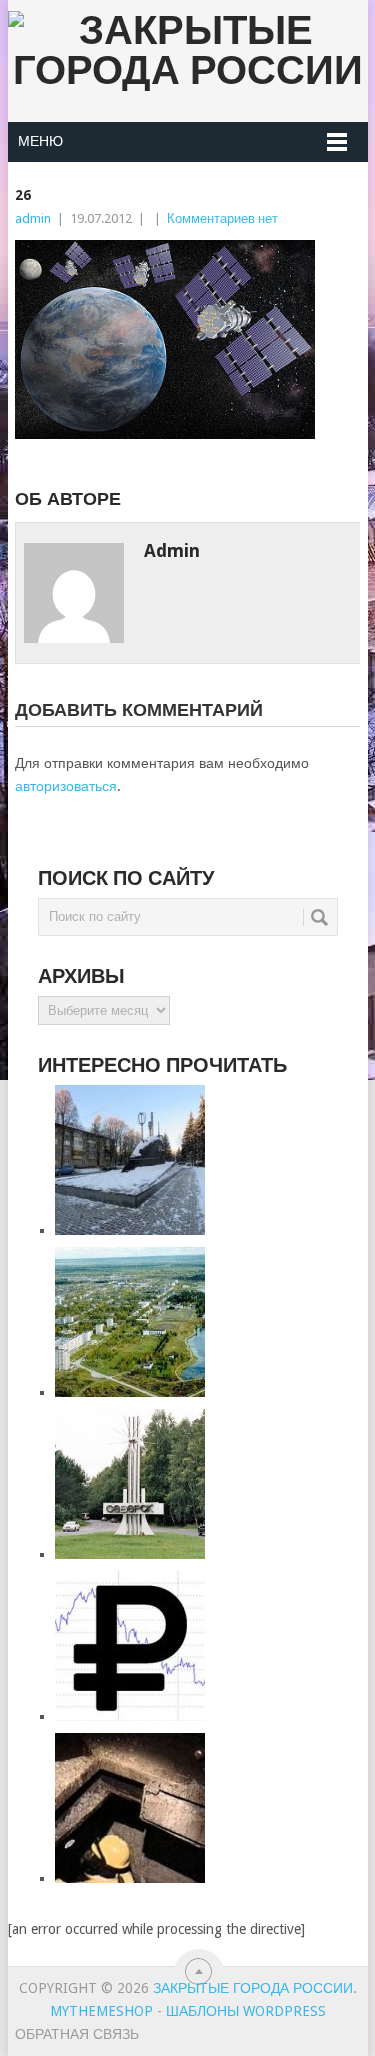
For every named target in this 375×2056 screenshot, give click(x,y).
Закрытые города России (253, 1988)
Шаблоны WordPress (246, 2011)
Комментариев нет (222, 218)
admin (33, 218)
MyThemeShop (101, 2011)
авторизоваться (66, 786)
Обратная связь (77, 2034)
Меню (40, 141)
